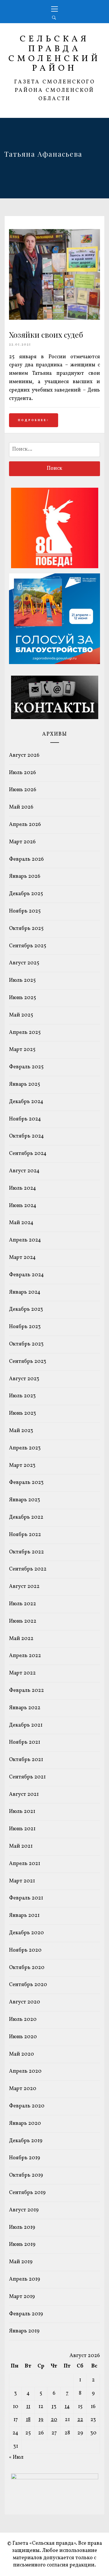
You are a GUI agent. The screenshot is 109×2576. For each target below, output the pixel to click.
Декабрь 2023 (26, 1309)
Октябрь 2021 (26, 1760)
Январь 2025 (25, 1084)
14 (67, 2407)
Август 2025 (24, 963)
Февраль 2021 (26, 1898)
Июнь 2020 (23, 2037)
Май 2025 (21, 1015)
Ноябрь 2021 (25, 1742)
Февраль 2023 (26, 1483)
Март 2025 (22, 1050)
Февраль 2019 (26, 2314)
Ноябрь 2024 (25, 1119)
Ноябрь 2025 (25, 911)
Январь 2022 (25, 1708)
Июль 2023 (22, 1396)
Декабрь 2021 (26, 1725)
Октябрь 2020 (27, 1968)
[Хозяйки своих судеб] (54, 318)
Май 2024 (21, 1223)
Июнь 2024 (23, 1206)
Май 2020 (22, 2054)
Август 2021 (24, 1795)
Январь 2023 (25, 1500)
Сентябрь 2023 (28, 1362)
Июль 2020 (23, 2020)
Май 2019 (21, 2262)
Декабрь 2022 (26, 1517)
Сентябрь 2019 (27, 2193)
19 (41, 2420)
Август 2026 (24, 755)
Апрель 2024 (25, 1240)
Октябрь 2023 (26, 1344)
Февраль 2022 (26, 1691)
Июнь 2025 (23, 998)
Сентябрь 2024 (28, 1154)
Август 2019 (24, 2210)
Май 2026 (21, 807)
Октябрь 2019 (26, 2175)
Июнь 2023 (23, 1413)
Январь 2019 (24, 2331)
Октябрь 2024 (26, 1136)
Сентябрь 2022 (28, 1569)
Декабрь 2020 (26, 1933)
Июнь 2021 (22, 1829)
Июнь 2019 (22, 2245)
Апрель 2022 (25, 1656)
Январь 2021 (24, 1916)
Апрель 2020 (25, 2071)
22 (80, 2420)
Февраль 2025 (26, 1067)
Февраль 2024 (26, 1275)
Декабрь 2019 (26, 2141)
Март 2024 (22, 1258)
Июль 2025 (22, 980)
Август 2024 (24, 1171)
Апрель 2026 (25, 825)
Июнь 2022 (23, 1621)
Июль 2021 (22, 1812)
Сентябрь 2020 (28, 1985)
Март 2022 (22, 1673)
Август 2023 (24, 1379)
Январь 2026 (25, 876)
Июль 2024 (23, 1188)
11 (28, 2407)
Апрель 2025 (25, 1033)
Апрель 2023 (25, 1448)
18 (28, 2420)
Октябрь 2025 (26, 929)
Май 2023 (21, 1431)
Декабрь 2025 (26, 894)
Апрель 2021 (25, 1864)
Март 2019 (22, 2297)
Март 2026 (22, 842)
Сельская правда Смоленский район (54, 54)
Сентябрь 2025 (28, 946)
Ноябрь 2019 (25, 2158)
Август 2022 (24, 1587)
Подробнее (32, 420)
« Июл (16, 2457)
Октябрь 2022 (26, 1552)
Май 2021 (21, 1846)
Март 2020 (23, 2089)
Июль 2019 (22, 2227)
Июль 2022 (23, 1604)
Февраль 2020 (27, 2106)
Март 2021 (22, 1881)
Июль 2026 (23, 773)
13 (54, 2407)
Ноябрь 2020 (25, 1950)
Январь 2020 (25, 2123)
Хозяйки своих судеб (46, 335)
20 (54, 2420)
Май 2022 (21, 1639)
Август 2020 (25, 2002)
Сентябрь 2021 (27, 1777)
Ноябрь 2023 (25, 1327)
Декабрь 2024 (26, 1102)
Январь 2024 (25, 1292)
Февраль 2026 (26, 859)
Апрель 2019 (25, 2279)
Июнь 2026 (23, 790)
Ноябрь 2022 (25, 1535)
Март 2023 (22, 1466)
